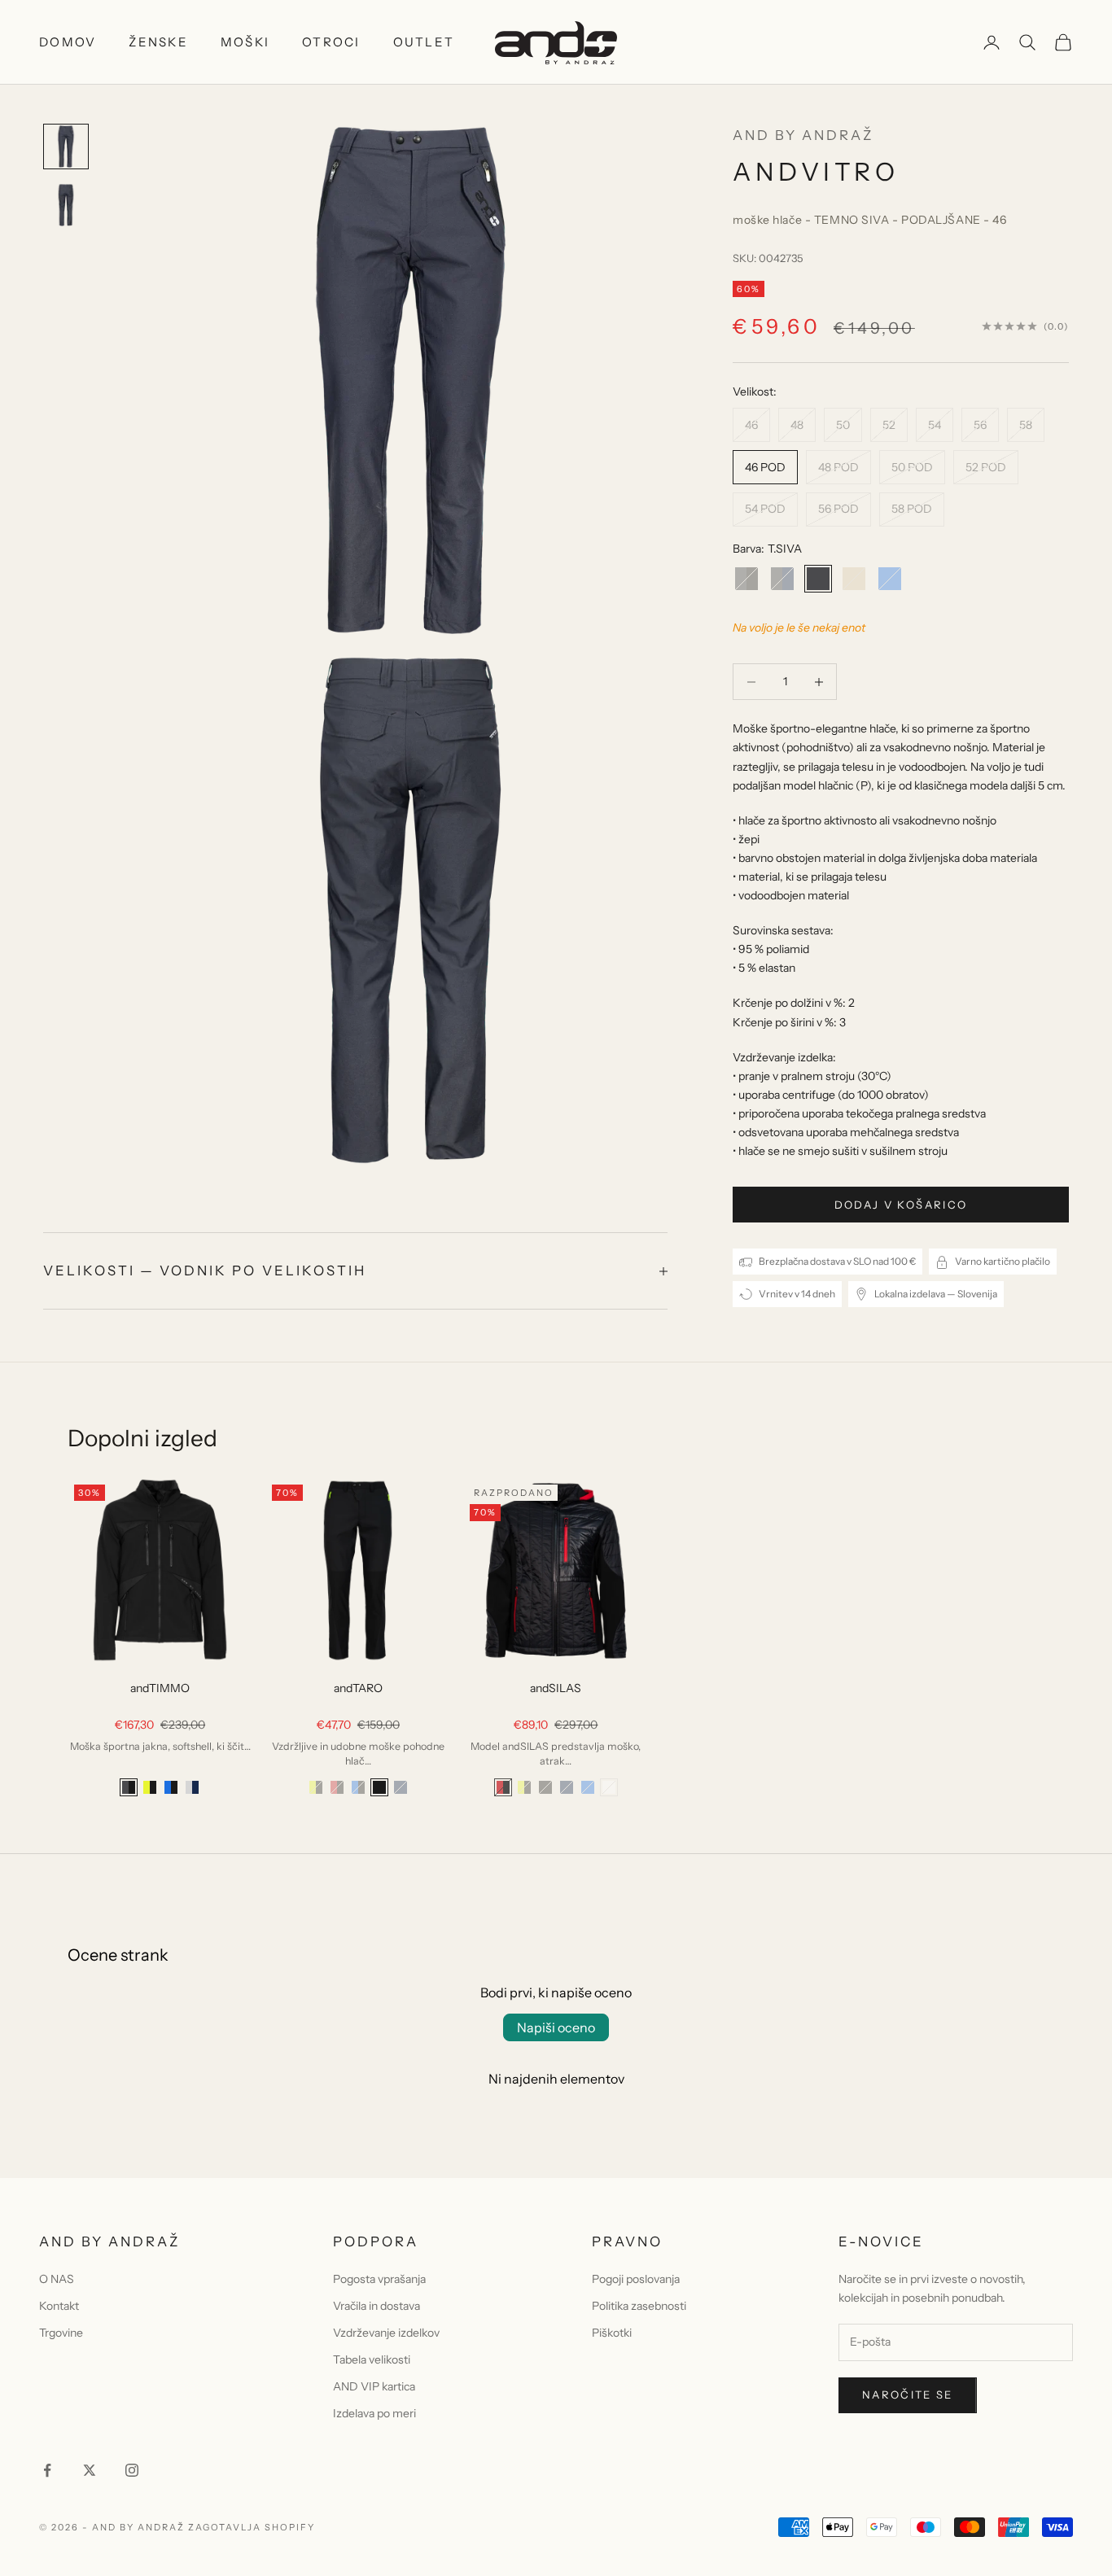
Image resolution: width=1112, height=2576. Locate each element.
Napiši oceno (556, 2027)
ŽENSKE (158, 42)
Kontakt (59, 2306)
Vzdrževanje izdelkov (386, 2333)
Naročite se (908, 2394)
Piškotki (612, 2333)
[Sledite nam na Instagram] (132, 2470)
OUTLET (424, 42)
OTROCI (331, 42)
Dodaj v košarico (901, 1205)
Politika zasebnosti (639, 2306)
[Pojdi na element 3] (66, 147)
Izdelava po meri (374, 2413)
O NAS (57, 2279)
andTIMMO (160, 1688)
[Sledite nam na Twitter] (90, 2470)
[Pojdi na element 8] (66, 205)
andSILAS (556, 1688)
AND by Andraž (803, 135)
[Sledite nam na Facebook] (47, 2470)
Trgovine (61, 2333)
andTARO (358, 1688)
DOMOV (68, 42)
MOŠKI (245, 42)
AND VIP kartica (374, 2386)
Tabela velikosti (372, 2360)
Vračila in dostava (377, 2306)
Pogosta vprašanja (379, 2279)
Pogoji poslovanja (636, 2279)
